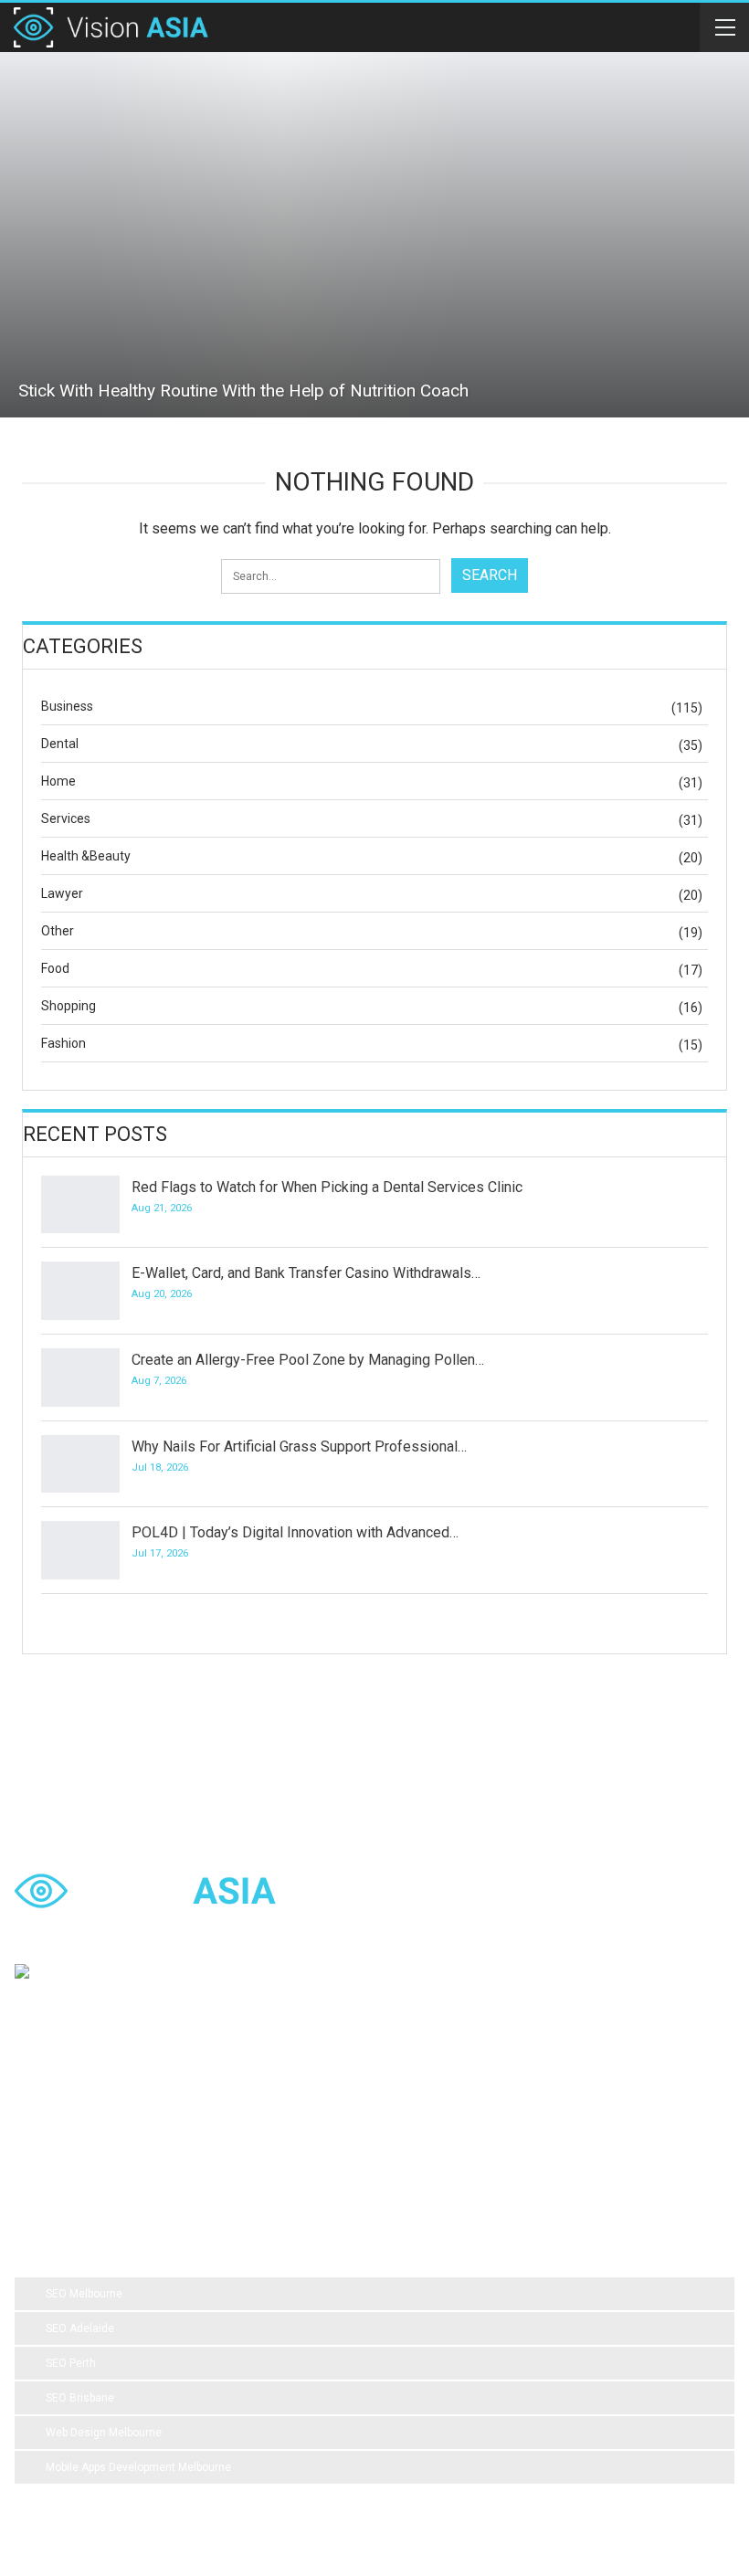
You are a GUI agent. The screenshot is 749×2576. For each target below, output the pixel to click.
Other (58, 931)
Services (66, 818)
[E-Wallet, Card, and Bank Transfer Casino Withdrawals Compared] (80, 1291)
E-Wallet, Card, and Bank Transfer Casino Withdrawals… (306, 1273)
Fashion (63, 1043)
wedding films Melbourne (566, 2096)
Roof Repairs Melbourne (90, 2170)
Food (55, 968)
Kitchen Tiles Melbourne (623, 2133)
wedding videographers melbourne (312, 2133)
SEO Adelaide (80, 2328)
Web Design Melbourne (104, 2433)
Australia (681, 2096)
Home (58, 781)
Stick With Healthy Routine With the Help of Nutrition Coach (243, 391)
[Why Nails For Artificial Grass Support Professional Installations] (80, 1464)
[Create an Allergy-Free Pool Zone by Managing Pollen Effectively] (80, 1378)
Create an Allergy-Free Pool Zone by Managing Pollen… (308, 1360)
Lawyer (62, 893)
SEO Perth (71, 2363)
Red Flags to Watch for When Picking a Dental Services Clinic (327, 1187)
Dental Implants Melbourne (406, 2096)
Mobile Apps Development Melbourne (138, 2467)
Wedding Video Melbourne (243, 2096)
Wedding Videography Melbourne (112, 2133)
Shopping (69, 1006)
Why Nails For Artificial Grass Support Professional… (299, 1446)
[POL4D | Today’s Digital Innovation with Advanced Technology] (80, 1550)
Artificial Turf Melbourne (89, 2096)
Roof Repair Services (481, 2133)
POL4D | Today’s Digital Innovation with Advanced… (295, 1532)
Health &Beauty (86, 856)
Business (67, 706)
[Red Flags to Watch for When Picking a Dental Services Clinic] (80, 1205)
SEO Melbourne (84, 2294)
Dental (60, 744)
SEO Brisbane (80, 2398)
